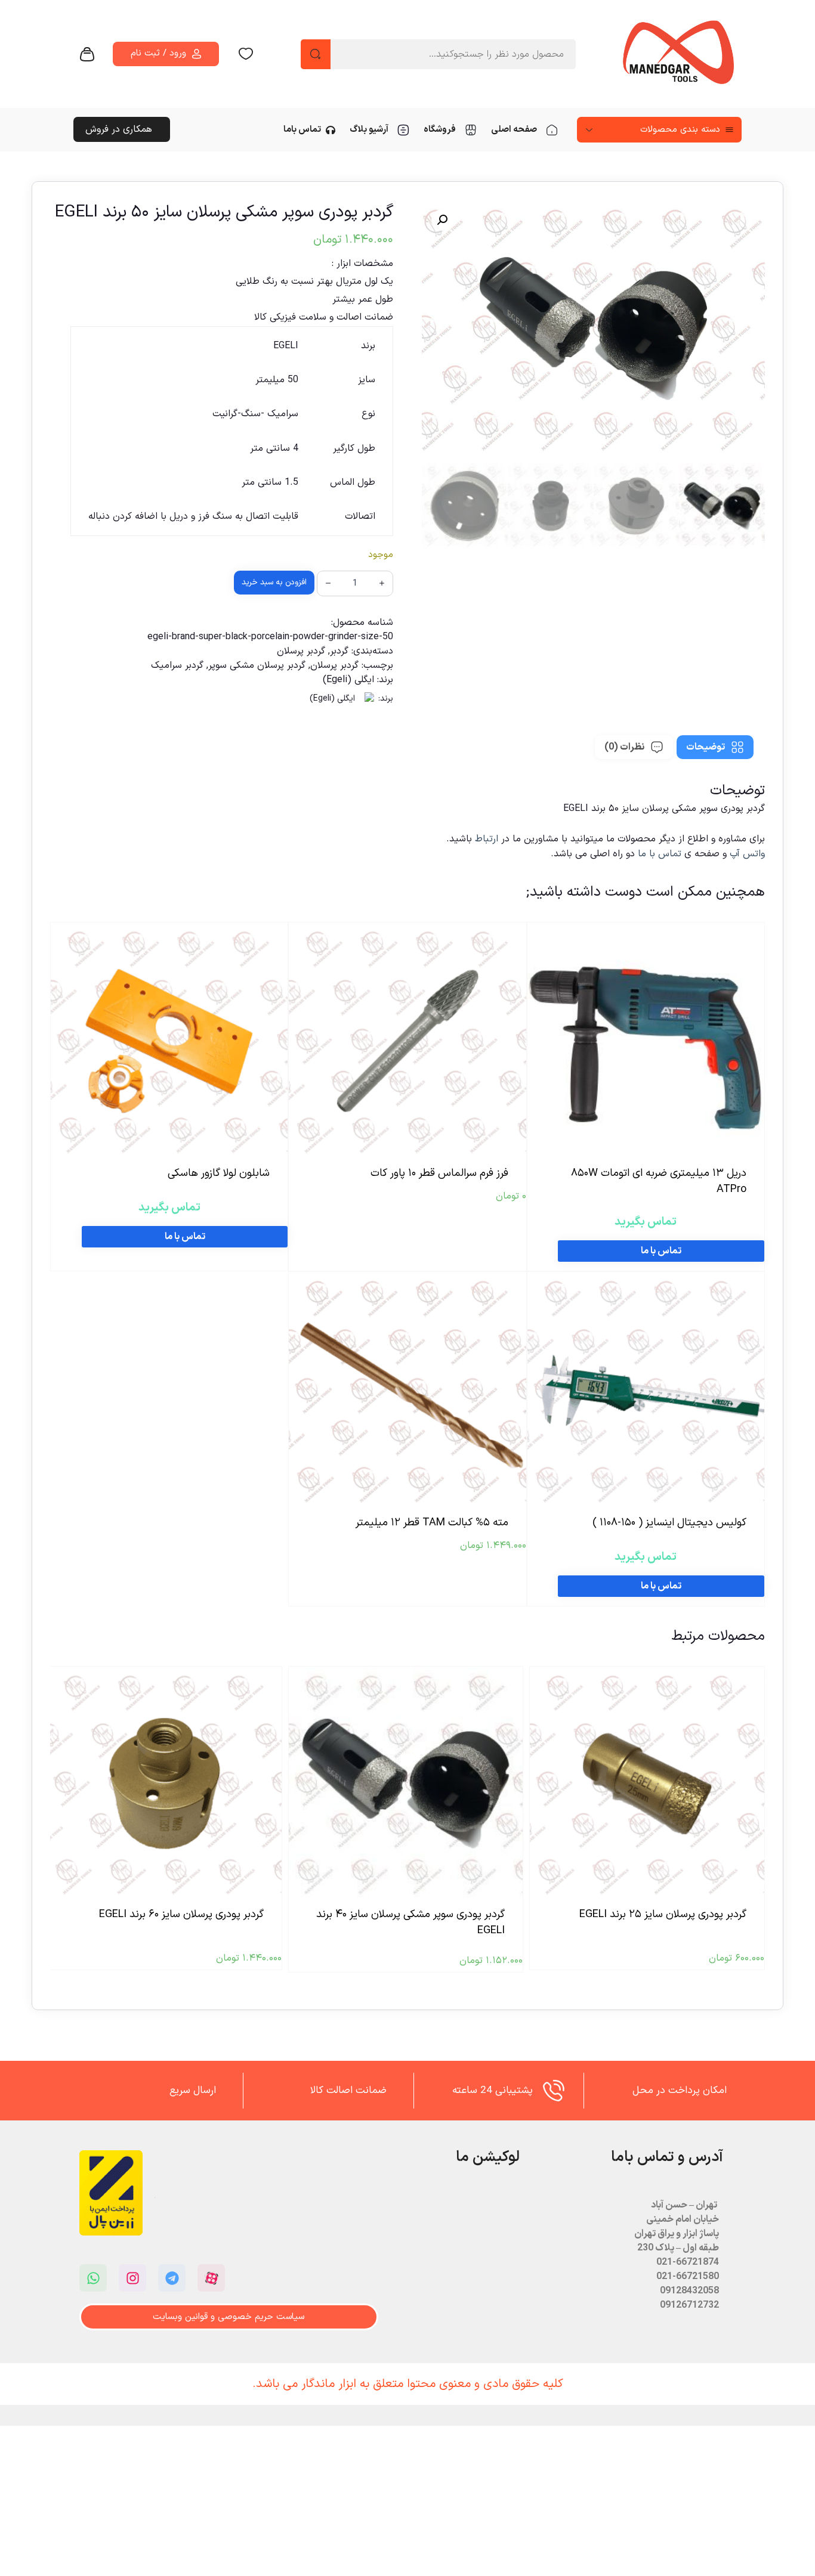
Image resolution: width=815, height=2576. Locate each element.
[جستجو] (316, 54)
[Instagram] (132, 2278)
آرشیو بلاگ (369, 130)
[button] (442, 220)
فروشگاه (440, 130)
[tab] (715, 747)
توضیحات (706, 747)
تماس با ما (660, 854)
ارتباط (488, 839)
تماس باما (302, 130)
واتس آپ (747, 854)
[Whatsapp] (93, 2278)
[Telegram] (172, 2278)
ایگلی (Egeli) (348, 680)
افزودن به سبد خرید (274, 582)
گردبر (339, 651)
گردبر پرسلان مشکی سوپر (257, 665)
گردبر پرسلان (301, 651)
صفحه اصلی (514, 130)
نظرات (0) (624, 747)
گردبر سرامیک (177, 665)
